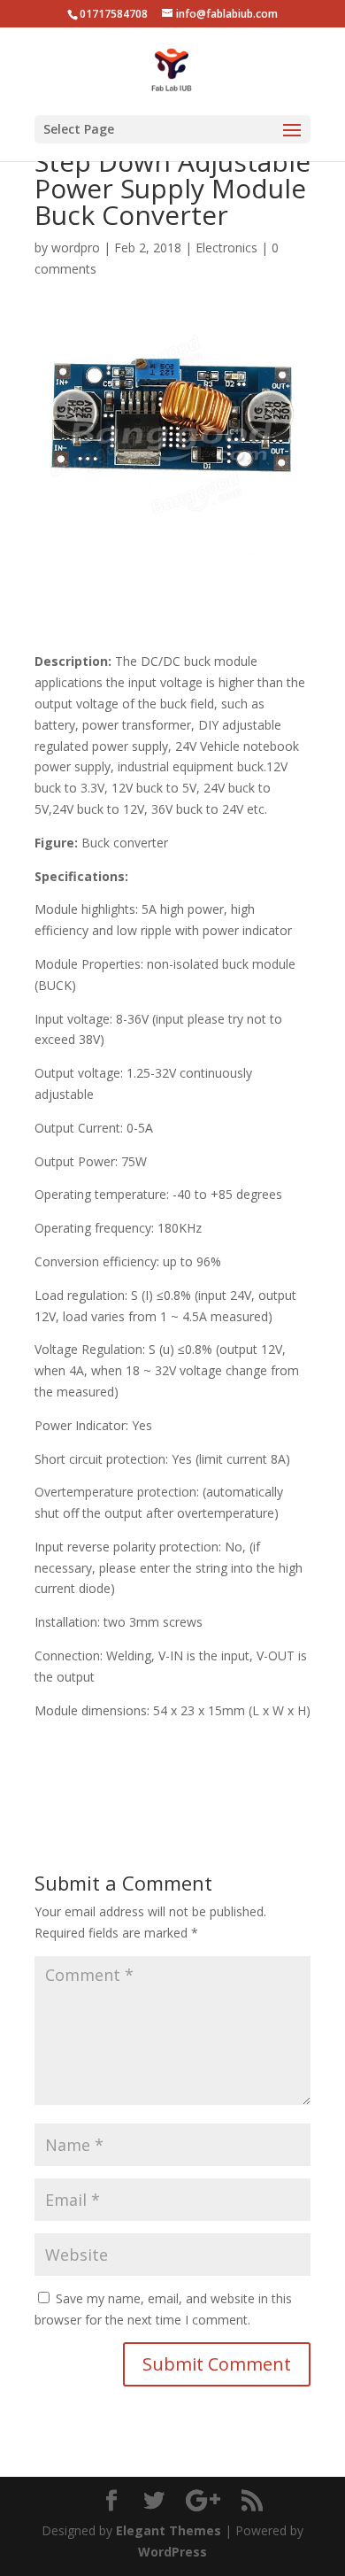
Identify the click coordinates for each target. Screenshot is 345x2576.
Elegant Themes (169, 2530)
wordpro (76, 248)
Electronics (226, 248)
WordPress (172, 2552)
